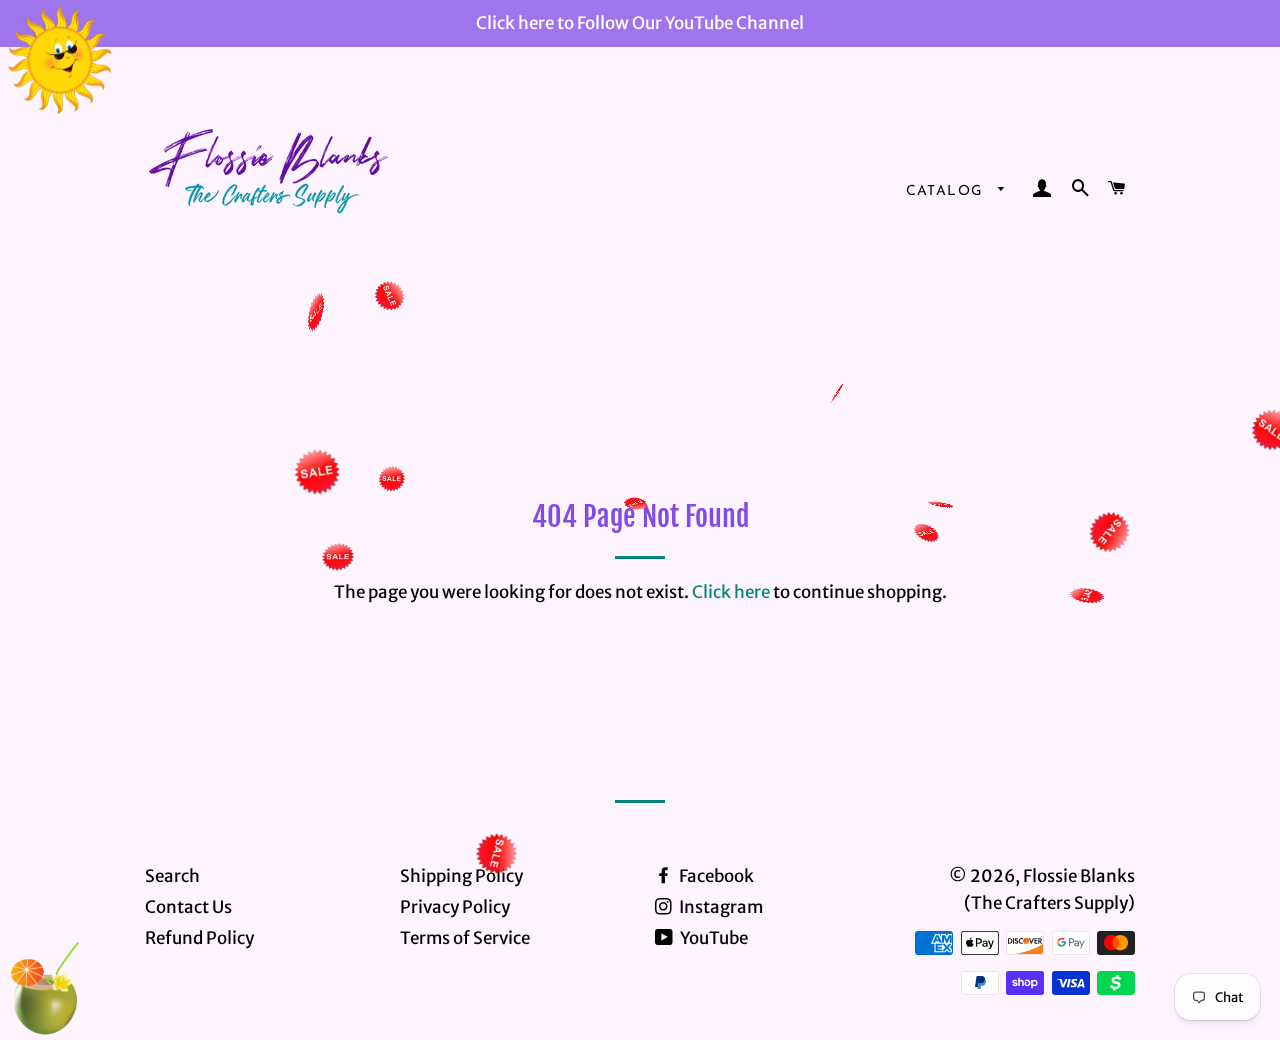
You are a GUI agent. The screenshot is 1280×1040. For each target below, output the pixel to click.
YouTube (712, 938)
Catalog (947, 191)
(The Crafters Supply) (1049, 903)
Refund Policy (199, 938)
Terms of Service (465, 938)
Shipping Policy (461, 876)
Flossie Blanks (1079, 876)
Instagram (719, 907)
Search (172, 876)
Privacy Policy (455, 907)
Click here (731, 592)
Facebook (715, 876)
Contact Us (188, 907)
